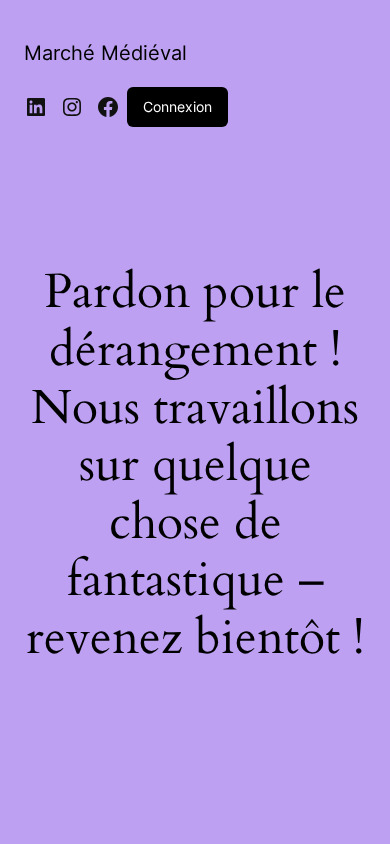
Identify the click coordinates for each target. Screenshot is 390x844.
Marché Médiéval (105, 53)
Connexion (177, 106)
